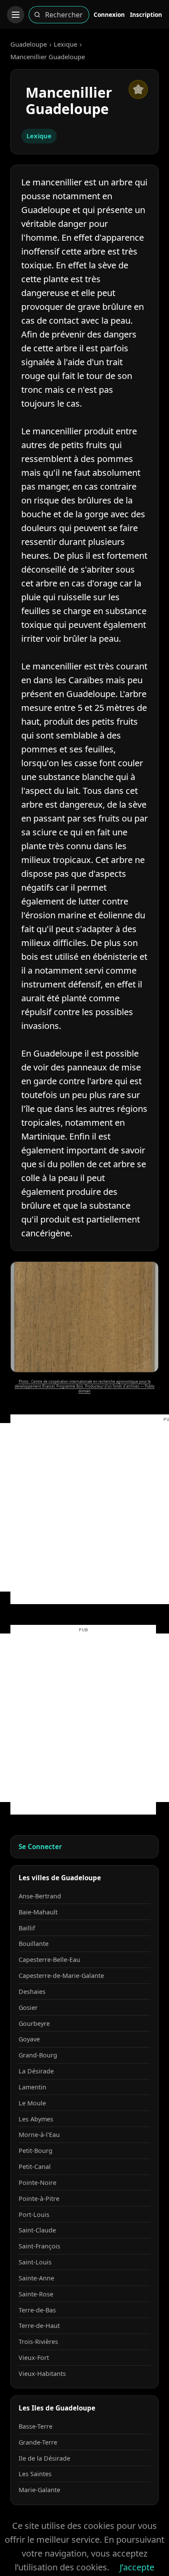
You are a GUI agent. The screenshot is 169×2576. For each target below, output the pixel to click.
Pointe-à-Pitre (39, 2199)
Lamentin (32, 2087)
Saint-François (39, 2246)
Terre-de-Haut (39, 2326)
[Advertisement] (84, 1507)
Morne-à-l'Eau (39, 2135)
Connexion (109, 14)
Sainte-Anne (36, 2278)
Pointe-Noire (37, 2183)
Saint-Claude (37, 2230)
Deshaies (32, 1992)
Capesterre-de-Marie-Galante (61, 1976)
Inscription (146, 14)
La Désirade (36, 2071)
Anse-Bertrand (40, 1896)
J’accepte (137, 2567)
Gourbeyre (34, 2024)
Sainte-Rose (36, 2294)
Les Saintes (35, 2474)
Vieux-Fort (34, 2358)
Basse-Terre (36, 2426)
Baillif (27, 1928)
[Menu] (16, 15)
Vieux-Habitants (42, 2374)
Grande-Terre (38, 2442)
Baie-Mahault (38, 1912)
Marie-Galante (39, 2490)
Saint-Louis (35, 2262)
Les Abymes (36, 2119)
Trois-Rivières (38, 2342)
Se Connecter (40, 1847)
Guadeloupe (29, 44)
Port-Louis (34, 2215)
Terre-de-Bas (37, 2310)
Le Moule (32, 2103)
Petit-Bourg (36, 2151)
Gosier (28, 2008)
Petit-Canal (35, 2167)
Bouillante (34, 1944)
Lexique (65, 44)
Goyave (29, 2039)
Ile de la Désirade (44, 2458)
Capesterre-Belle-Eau (49, 1960)
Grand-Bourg (38, 2055)
